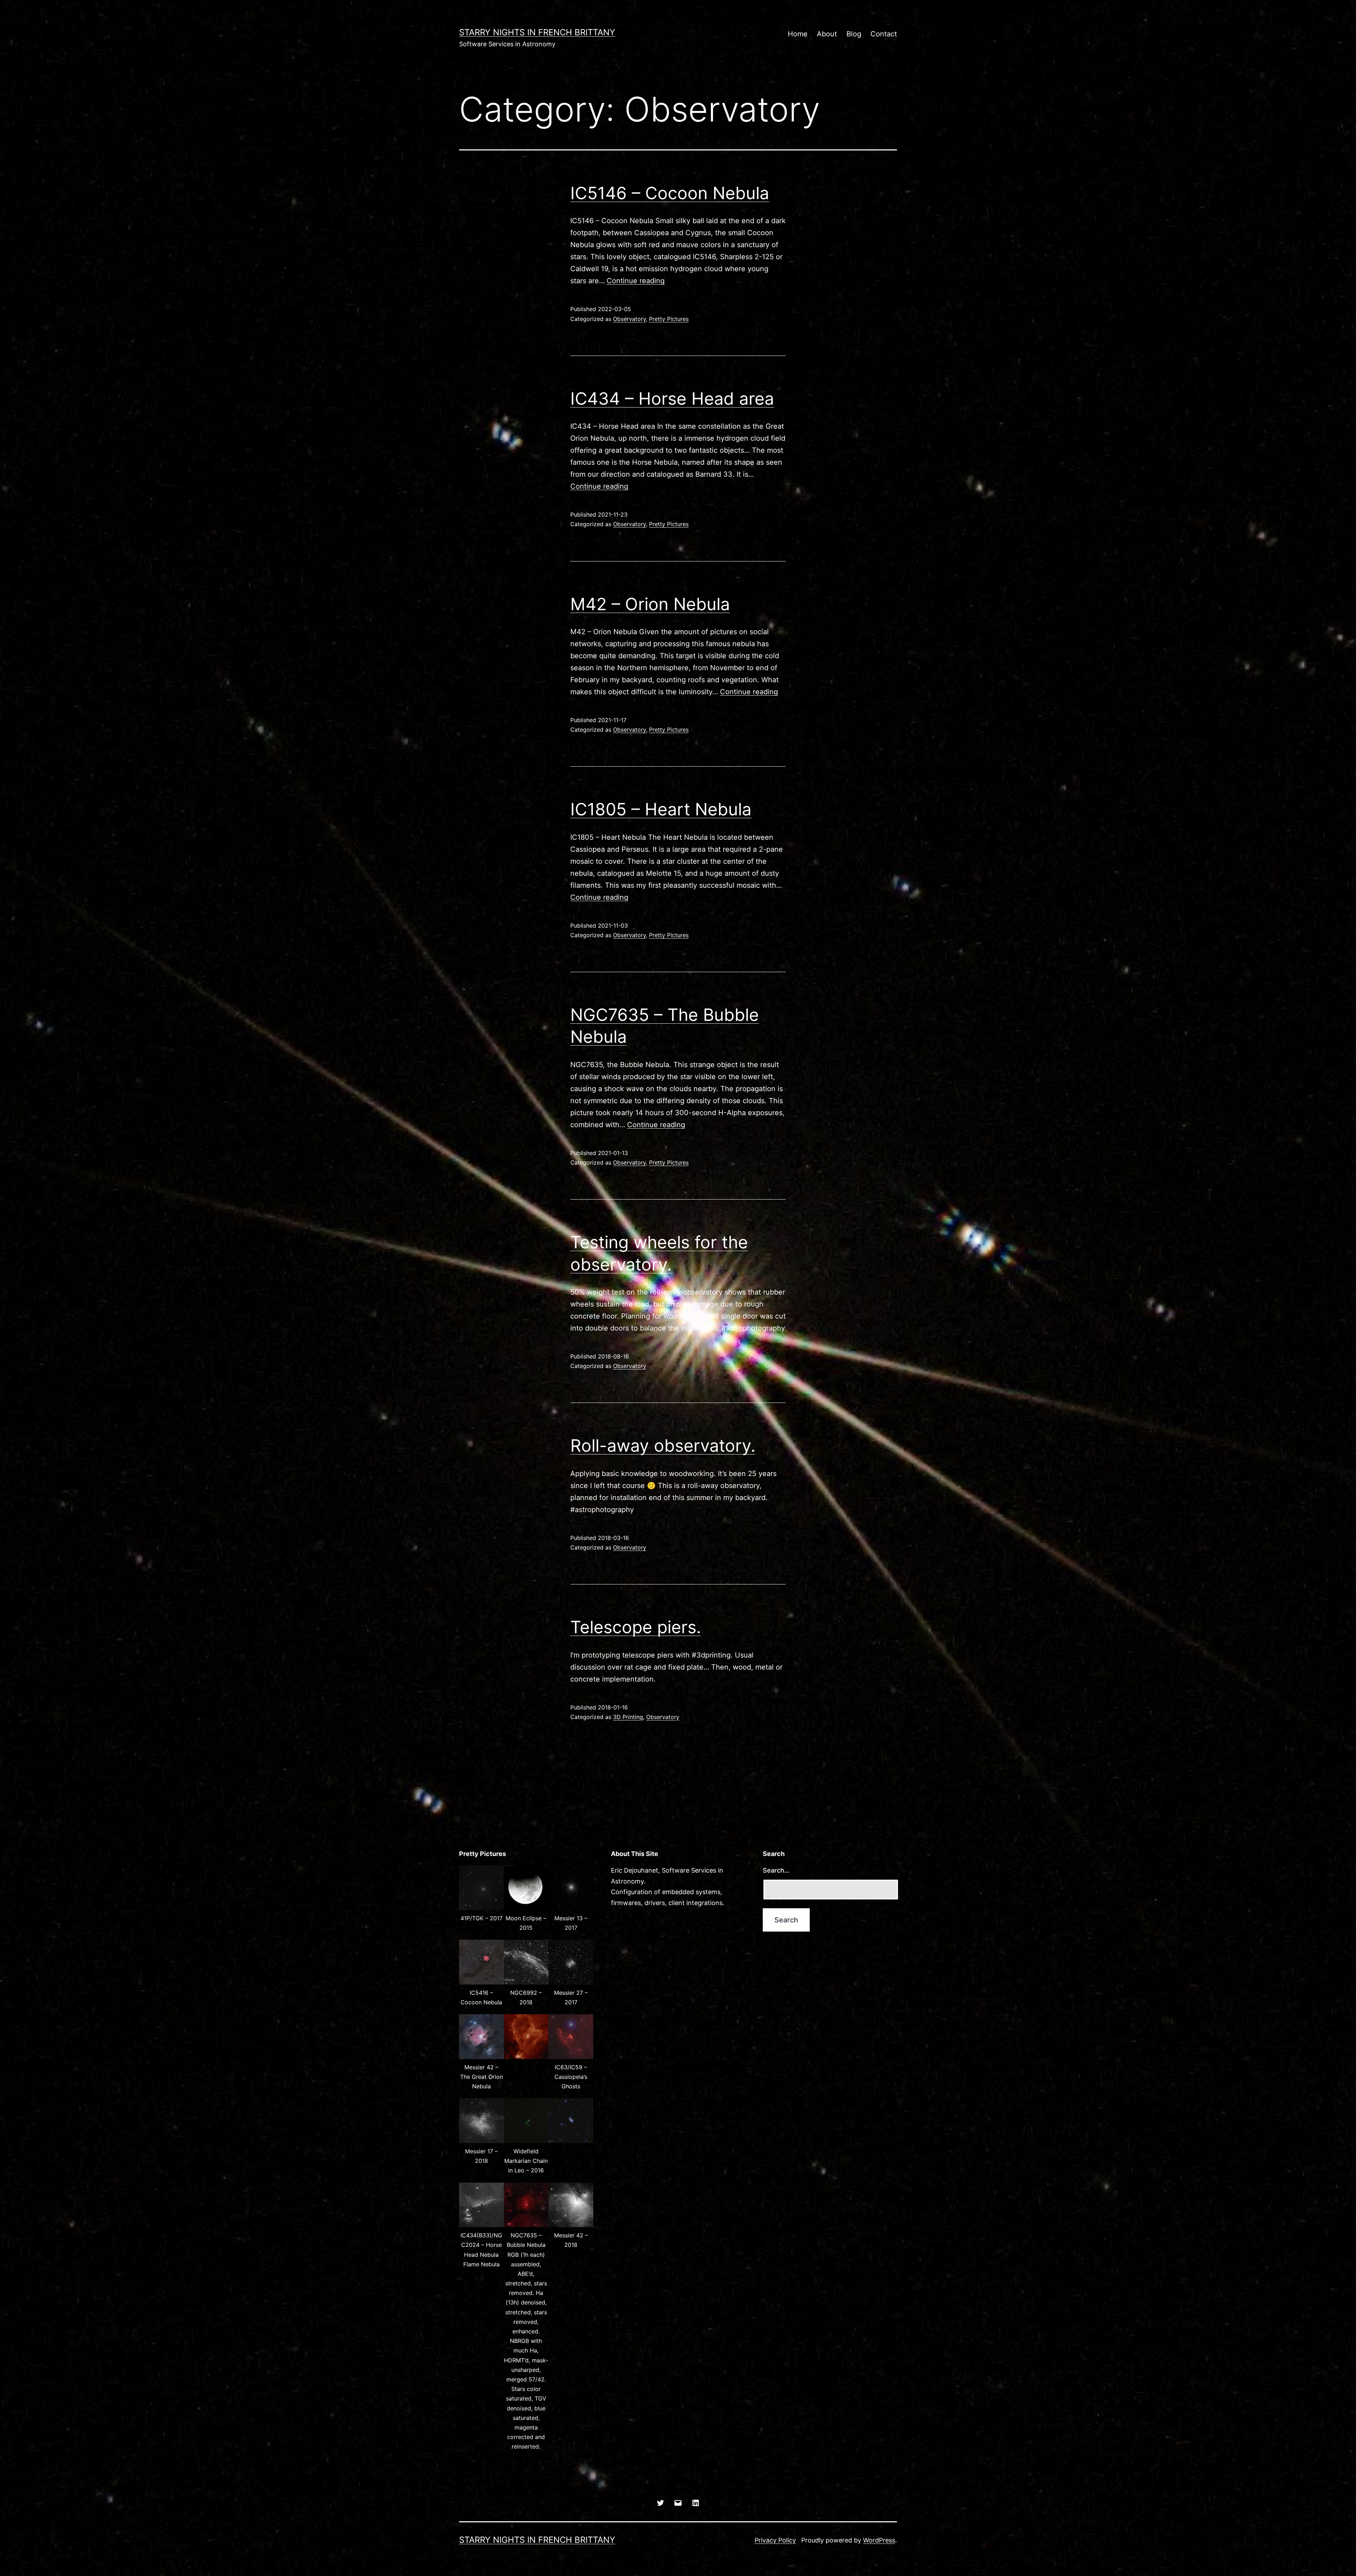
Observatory (629, 319)
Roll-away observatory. (663, 1445)
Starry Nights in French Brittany (537, 32)
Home (798, 34)
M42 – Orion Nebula (650, 604)
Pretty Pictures (669, 319)
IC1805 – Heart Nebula (661, 809)
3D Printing (628, 1717)
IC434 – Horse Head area (672, 398)
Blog (854, 34)
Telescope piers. (636, 1627)
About (827, 34)
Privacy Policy (775, 2540)
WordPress (879, 2540)
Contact (884, 34)
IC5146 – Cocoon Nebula (670, 193)
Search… (776, 1870)
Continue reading (636, 281)
